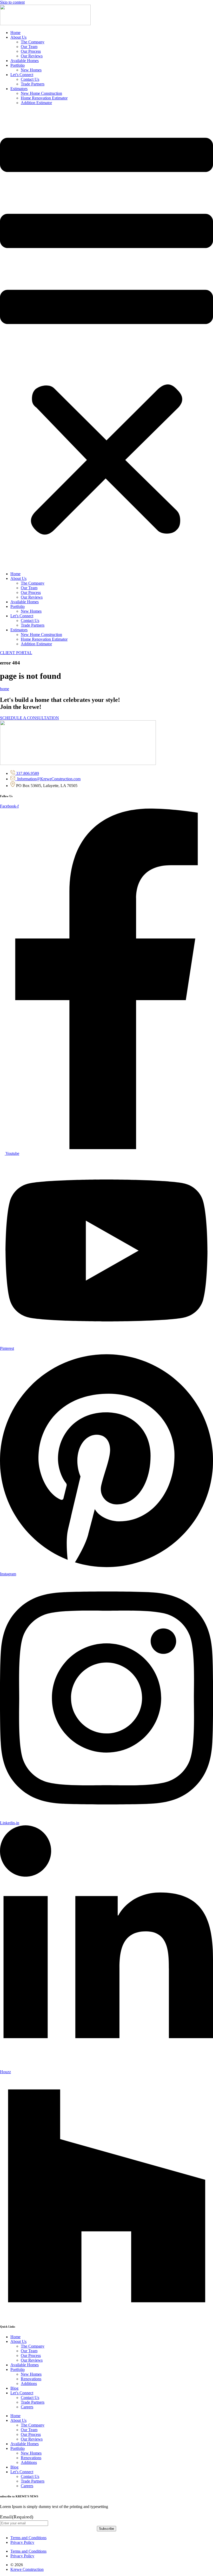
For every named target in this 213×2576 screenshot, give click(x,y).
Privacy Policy (22, 2542)
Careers (27, 2407)
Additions (29, 2384)
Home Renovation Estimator (44, 98)
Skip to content (12, 2)
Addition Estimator (36, 103)
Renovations (31, 2379)
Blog (14, 2388)
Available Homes (25, 61)
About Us (18, 37)
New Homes (31, 70)
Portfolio (18, 65)
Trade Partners (33, 84)
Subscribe (106, 2529)
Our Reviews (32, 56)
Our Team (29, 47)
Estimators (19, 89)
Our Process (31, 51)
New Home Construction (41, 93)
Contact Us (30, 79)
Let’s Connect (22, 75)
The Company (33, 42)
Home (15, 33)
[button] (106, 338)
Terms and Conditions (28, 2538)
